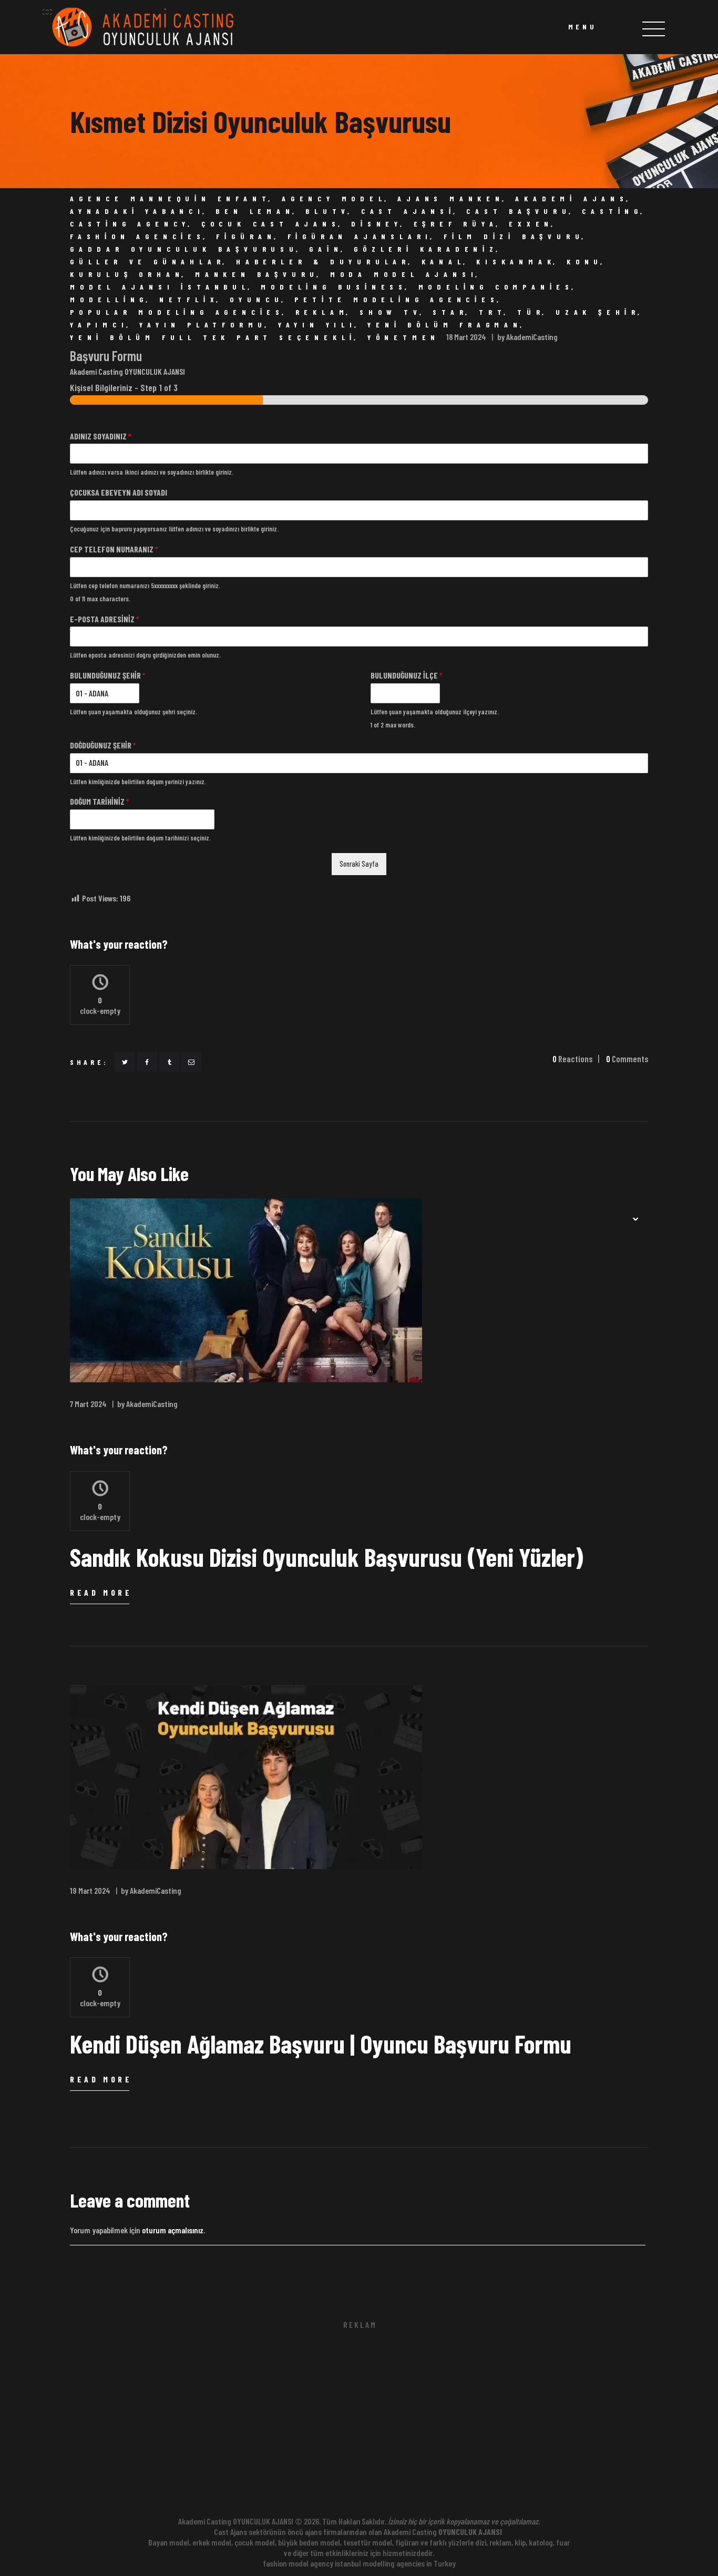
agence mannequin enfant (170, 199)
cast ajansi (408, 211)
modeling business (334, 287)
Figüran (246, 237)
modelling (109, 300)
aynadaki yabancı (137, 211)
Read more (101, 1592)
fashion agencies (138, 237)
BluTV (328, 211)
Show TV (391, 312)
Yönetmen (404, 337)
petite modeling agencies (397, 300)
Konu (585, 262)
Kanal (444, 262)
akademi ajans (572, 199)
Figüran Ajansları (360, 237)
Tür (531, 312)
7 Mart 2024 (88, 1404)
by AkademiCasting (527, 337)
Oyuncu (257, 300)
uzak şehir (598, 312)
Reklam (322, 312)
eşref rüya (456, 224)
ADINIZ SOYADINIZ (100, 436)
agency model (334, 199)
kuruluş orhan (127, 274)
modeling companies (496, 287)
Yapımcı (99, 325)
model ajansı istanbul (160, 287)
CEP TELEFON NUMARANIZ (114, 549)
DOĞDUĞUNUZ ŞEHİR (103, 745)
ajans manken (451, 199)
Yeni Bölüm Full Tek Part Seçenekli (213, 337)
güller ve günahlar (147, 262)
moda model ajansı (404, 274)
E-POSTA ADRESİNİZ (104, 619)
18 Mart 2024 (466, 337)
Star (450, 312)
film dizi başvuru (514, 237)
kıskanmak (516, 262)
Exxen (531, 224)
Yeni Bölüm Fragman (445, 325)
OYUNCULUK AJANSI (470, 2532)
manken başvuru (257, 274)
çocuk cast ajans (271, 224)
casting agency (130, 224)
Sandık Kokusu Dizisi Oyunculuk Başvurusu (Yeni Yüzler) (327, 1557)
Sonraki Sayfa (359, 864)
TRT (493, 312)
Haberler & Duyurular (323, 262)
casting (612, 211)
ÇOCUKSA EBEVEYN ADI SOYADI (119, 492)
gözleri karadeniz (426, 249)
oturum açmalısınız (173, 2230)
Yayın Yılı (317, 325)
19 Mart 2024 (90, 1890)
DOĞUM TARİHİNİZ (99, 801)
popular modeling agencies (177, 312)
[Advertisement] (359, 2425)
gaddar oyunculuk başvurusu (184, 249)
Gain (326, 249)
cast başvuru (519, 211)
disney (377, 224)
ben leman (255, 211)
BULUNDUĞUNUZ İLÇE (406, 675)
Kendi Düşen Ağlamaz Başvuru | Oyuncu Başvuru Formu (321, 2044)
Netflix (189, 300)
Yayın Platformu (203, 325)
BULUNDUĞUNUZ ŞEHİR (107, 675)
